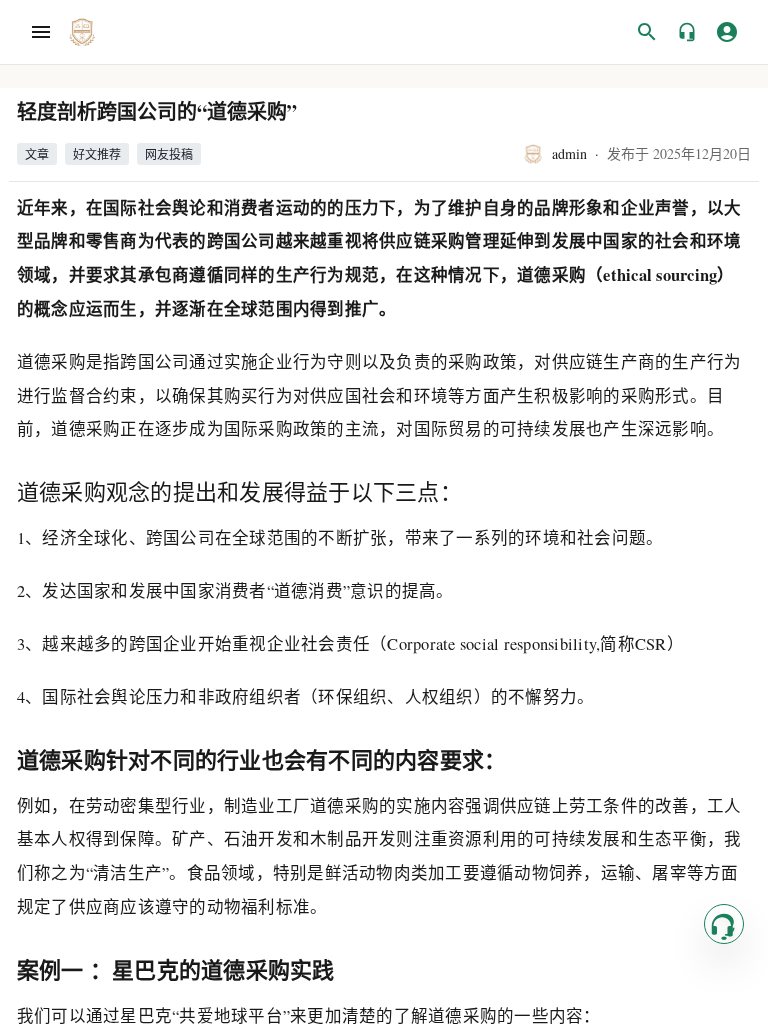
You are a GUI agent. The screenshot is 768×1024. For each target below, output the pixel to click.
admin (569, 153)
